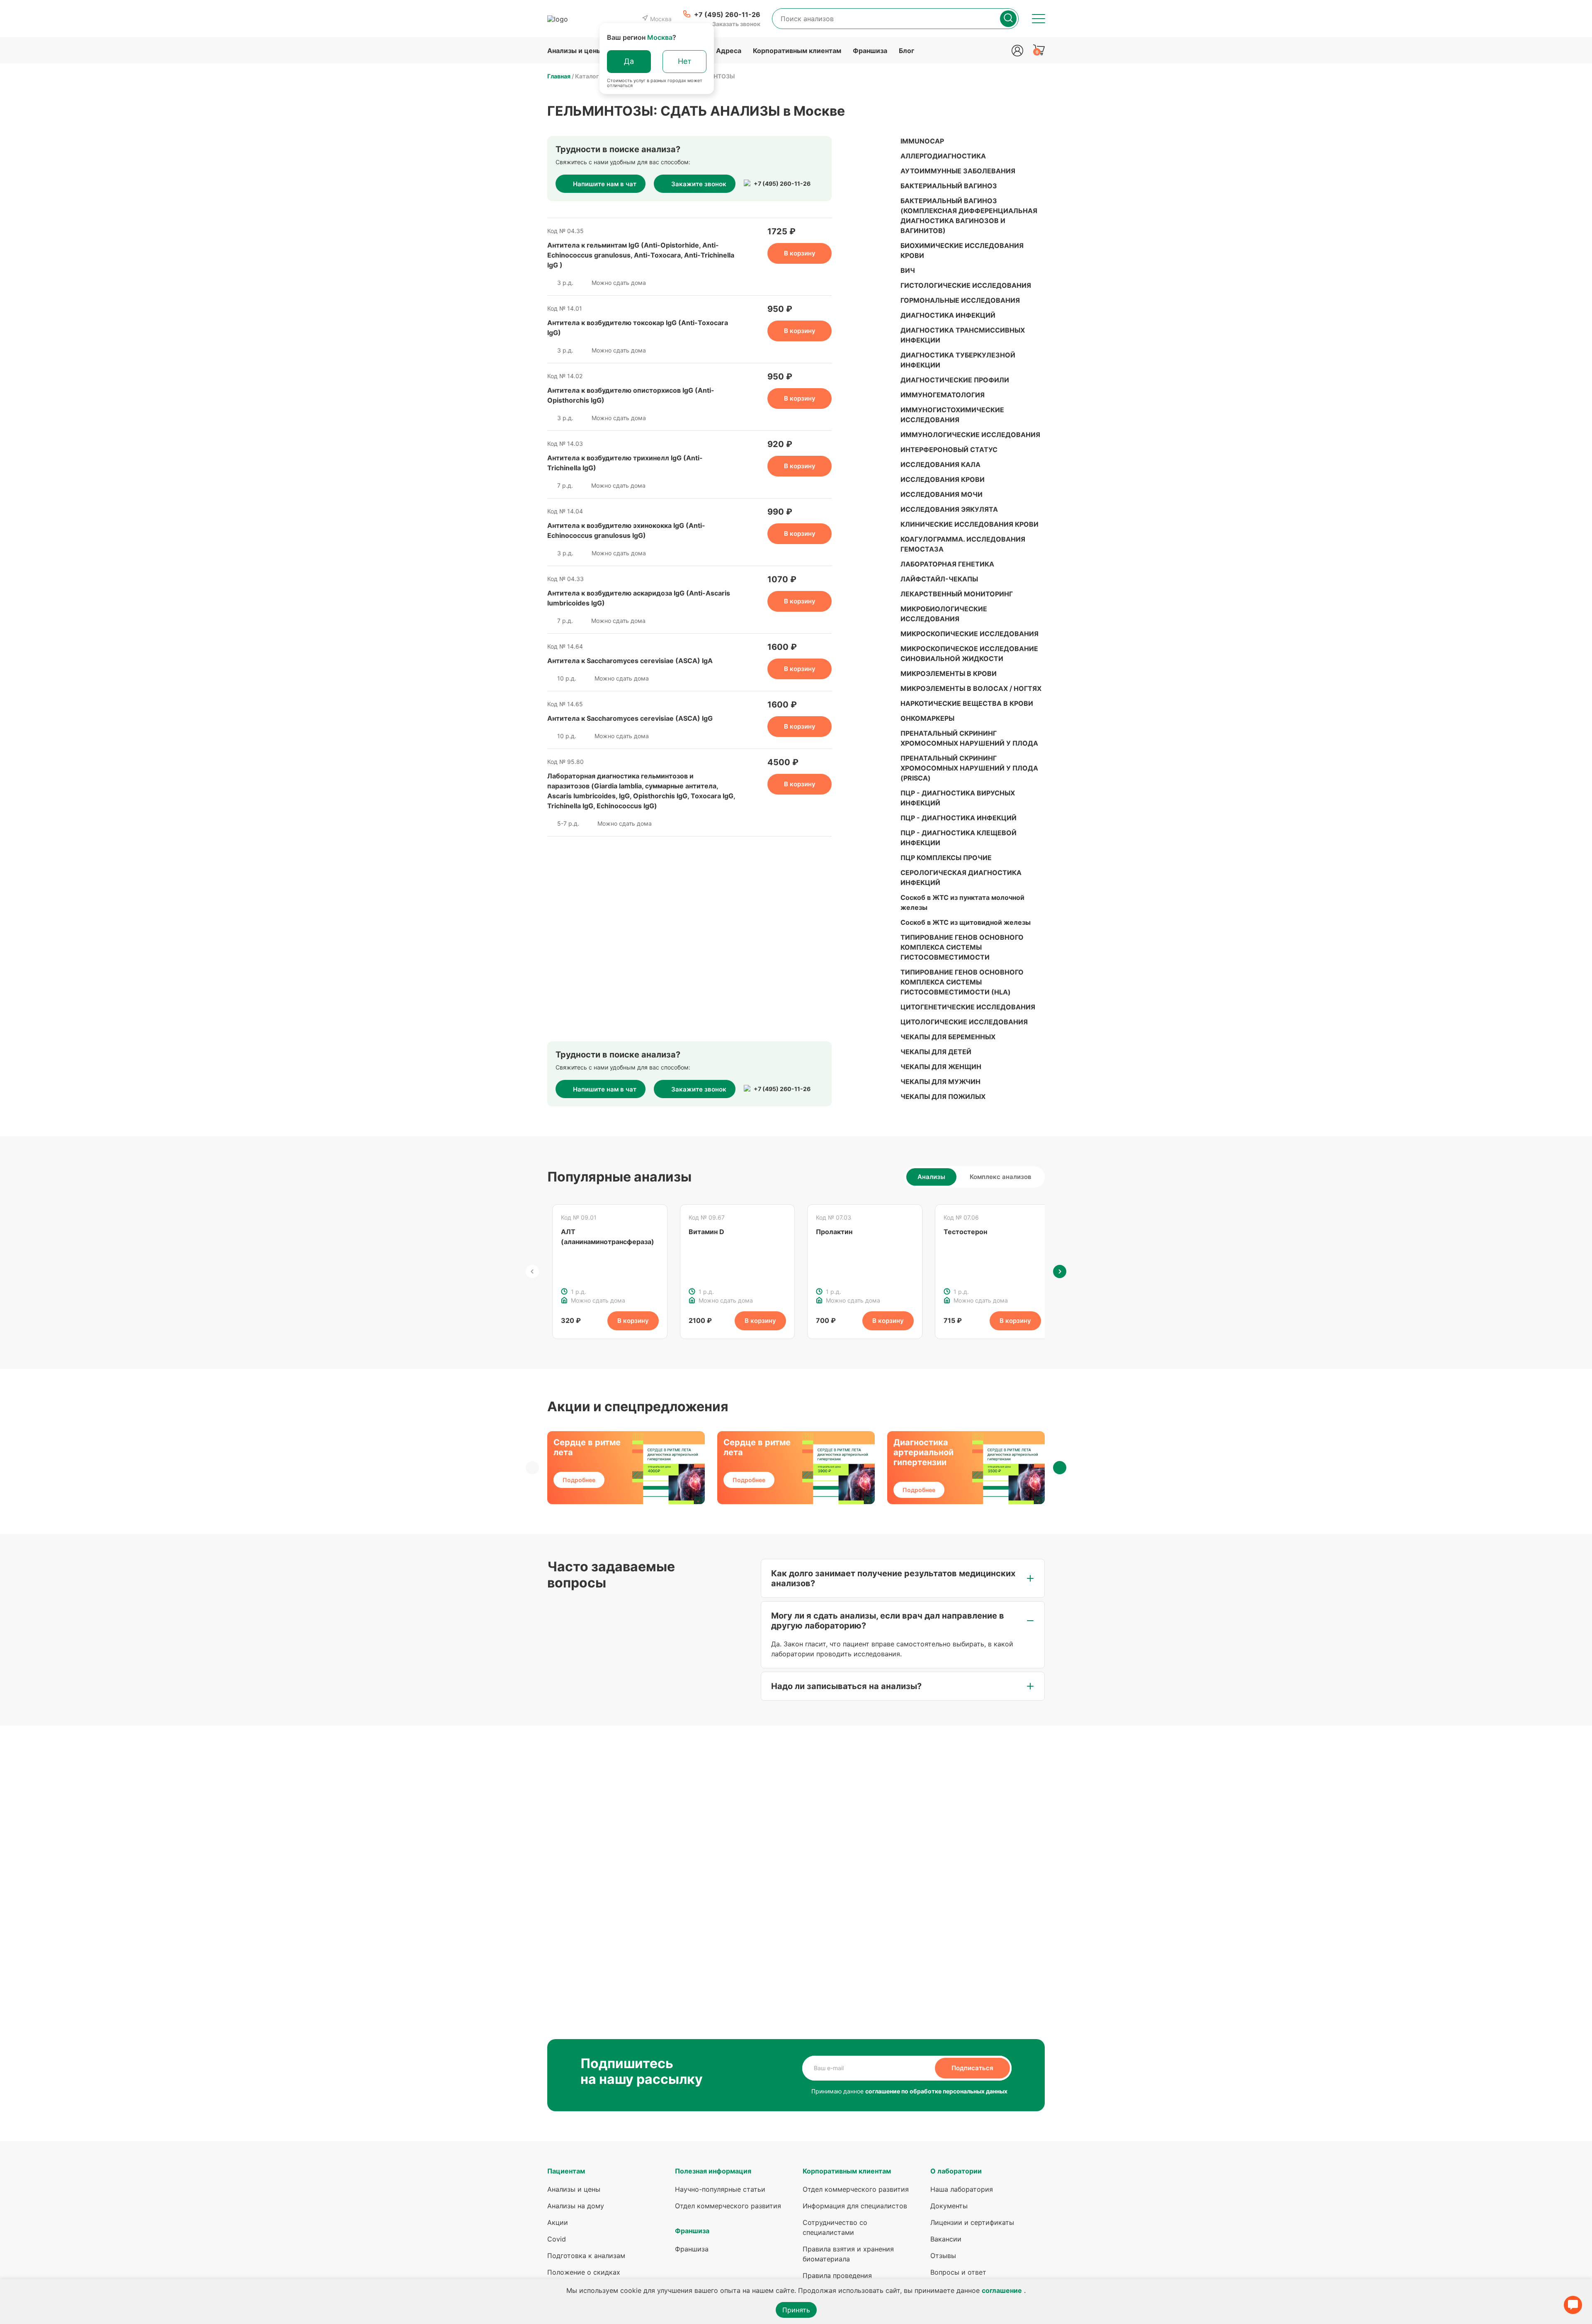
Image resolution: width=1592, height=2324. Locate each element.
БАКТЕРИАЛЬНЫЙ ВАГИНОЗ (949, 186)
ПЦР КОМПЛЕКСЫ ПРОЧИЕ (946, 858)
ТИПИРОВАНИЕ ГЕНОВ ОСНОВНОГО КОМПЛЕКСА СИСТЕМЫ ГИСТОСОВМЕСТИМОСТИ (962, 947)
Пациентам (566, 2171)
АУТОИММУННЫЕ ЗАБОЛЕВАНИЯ (958, 171)
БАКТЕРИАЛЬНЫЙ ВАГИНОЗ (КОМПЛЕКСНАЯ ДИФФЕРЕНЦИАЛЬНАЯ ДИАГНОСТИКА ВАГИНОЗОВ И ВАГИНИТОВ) (969, 216)
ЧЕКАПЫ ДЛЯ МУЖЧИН (940, 1082)
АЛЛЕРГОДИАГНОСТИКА (943, 156)
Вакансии (946, 2239)
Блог (906, 51)
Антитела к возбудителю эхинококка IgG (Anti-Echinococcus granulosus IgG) (626, 530)
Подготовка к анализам (586, 2256)
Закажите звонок (699, 184)
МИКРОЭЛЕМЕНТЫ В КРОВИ (949, 673)
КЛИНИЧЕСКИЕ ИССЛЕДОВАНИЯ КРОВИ (970, 524)
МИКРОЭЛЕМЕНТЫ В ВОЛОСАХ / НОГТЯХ (971, 688)
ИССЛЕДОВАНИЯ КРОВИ (943, 479)
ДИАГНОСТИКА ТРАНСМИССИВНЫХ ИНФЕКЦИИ (963, 335)
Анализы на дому (576, 2206)
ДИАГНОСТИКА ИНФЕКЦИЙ (948, 315)
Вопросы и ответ (958, 2272)
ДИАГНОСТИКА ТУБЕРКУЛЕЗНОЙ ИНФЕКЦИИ (958, 360)
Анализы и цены (575, 51)
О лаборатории (956, 2171)
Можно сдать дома (619, 283)
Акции (558, 2222)
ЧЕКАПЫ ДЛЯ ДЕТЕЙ (936, 1052)
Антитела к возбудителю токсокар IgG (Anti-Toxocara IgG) (638, 328)
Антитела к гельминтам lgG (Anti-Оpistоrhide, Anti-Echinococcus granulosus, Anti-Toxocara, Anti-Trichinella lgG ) (641, 255)
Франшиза (870, 51)
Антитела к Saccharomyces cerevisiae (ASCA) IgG (630, 718)
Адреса (729, 51)
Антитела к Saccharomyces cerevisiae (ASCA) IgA (630, 661)
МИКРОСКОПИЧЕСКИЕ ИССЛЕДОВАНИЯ (970, 634)
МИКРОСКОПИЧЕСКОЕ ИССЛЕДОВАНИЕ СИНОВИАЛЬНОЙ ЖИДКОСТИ (969, 654)
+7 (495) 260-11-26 (782, 184)
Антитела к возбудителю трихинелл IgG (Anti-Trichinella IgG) (625, 463)
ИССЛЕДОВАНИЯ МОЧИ (942, 494)
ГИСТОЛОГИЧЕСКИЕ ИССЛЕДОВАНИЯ (966, 285)
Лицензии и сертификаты (972, 2222)
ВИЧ (908, 270)
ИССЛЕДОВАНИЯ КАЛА (940, 464)
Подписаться (972, 2068)
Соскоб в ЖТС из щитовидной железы (966, 922)
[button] (532, 1271)
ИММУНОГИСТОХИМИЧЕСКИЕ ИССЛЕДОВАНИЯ (952, 415)
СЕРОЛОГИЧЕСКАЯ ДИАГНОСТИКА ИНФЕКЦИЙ (961, 878)
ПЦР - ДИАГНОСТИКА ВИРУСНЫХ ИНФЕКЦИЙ (958, 798)
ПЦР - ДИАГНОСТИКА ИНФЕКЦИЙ (959, 818)
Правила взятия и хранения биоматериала (848, 2254)
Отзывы (943, 2256)
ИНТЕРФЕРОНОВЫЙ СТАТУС (949, 450)
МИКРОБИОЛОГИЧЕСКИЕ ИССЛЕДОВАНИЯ (944, 614)
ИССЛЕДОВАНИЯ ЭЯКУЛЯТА (949, 509)
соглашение (1002, 2290)
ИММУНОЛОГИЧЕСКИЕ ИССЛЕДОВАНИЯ (970, 435)
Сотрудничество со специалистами (835, 2227)
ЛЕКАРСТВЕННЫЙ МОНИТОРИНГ (957, 594)
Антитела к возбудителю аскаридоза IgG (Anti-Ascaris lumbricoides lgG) (639, 598)
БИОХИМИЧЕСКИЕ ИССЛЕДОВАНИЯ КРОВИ (962, 250)
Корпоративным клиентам (797, 51)
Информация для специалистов (855, 2206)
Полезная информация (713, 2171)
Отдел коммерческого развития (728, 2206)
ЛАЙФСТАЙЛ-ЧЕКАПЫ (939, 579)
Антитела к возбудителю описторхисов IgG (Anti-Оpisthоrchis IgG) (631, 395)
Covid (557, 2239)
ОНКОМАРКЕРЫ (927, 718)
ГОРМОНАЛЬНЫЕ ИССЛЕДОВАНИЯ (960, 300)
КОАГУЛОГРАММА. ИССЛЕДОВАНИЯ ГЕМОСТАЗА (963, 544)
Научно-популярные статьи (720, 2189)
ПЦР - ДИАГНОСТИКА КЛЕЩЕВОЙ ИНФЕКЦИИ (959, 838)
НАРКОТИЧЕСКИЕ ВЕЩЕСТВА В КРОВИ (967, 703)
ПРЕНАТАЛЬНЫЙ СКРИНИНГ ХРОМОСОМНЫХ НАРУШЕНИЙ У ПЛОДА (969, 738)
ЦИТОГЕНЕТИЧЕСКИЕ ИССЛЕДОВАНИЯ (968, 1007)
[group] (610, 1272)
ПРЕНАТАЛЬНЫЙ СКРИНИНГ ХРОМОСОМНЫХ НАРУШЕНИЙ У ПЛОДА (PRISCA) (969, 768)
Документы (949, 2206)
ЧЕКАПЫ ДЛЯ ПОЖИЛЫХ (943, 1096)
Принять (796, 2310)
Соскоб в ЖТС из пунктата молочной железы (962, 902)
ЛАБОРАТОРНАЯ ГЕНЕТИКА (947, 564)
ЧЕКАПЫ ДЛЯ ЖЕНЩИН (941, 1067)
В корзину (800, 253)
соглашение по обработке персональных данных (936, 2091)
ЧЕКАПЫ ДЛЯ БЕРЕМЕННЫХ (948, 1037)
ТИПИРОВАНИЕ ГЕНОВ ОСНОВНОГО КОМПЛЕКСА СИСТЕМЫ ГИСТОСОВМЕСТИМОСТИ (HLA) (962, 982)
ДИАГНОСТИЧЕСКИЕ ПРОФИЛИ (955, 380)
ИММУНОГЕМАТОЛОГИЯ (943, 395)
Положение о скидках (584, 2272)
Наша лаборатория (962, 2189)
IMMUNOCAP (922, 141)
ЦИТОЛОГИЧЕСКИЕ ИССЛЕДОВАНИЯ (964, 1022)
